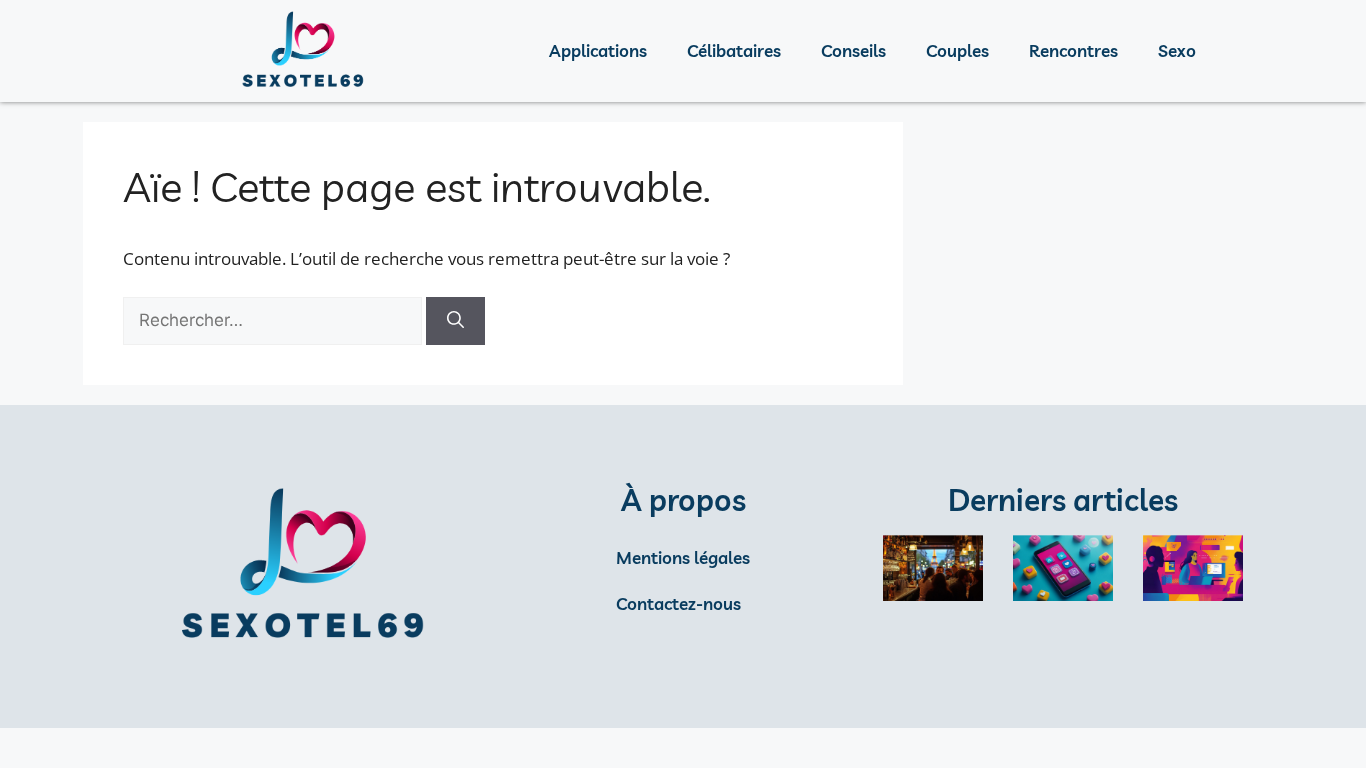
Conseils (853, 50)
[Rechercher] (455, 321)
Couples (957, 50)
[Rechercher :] (274, 319)
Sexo (1177, 50)
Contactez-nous (678, 603)
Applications (598, 50)
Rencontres (1073, 50)
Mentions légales (683, 557)
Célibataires (734, 50)
